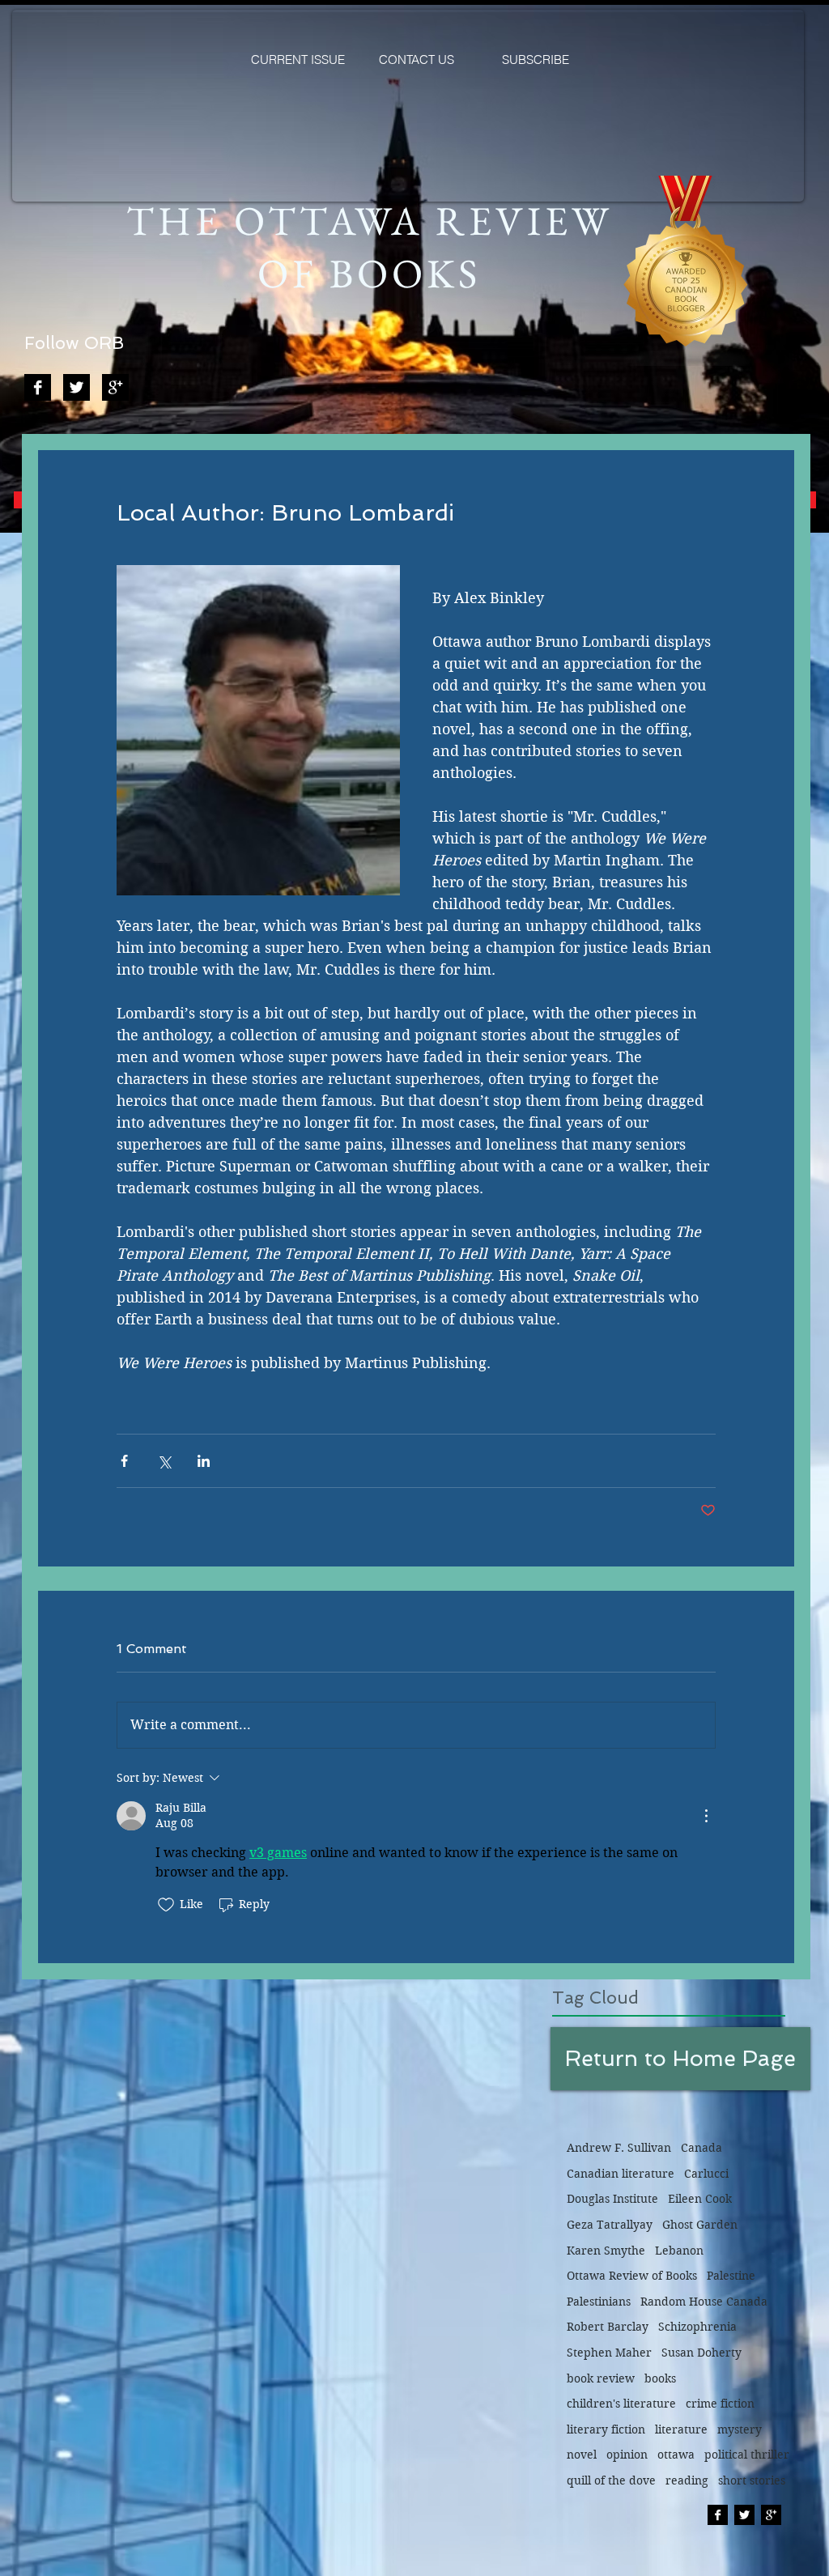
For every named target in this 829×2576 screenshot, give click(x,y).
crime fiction (720, 2404)
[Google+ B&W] (115, 387)
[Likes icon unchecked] (166, 1905)
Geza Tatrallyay (610, 2225)
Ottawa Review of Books (632, 2276)
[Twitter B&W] (77, 387)
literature (681, 2429)
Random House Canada (704, 2302)
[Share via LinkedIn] (204, 1461)
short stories (752, 2480)
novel (582, 2455)
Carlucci (706, 2174)
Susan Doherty (701, 2353)
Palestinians (599, 2302)
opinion (627, 2455)
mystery (740, 2429)
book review (601, 2378)
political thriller (747, 2455)
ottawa (676, 2455)
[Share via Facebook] (124, 1461)
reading (687, 2480)
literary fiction (606, 2429)
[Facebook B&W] (38, 387)
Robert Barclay (608, 2327)
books (660, 2378)
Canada (701, 2148)
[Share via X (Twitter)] (164, 1461)
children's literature (621, 2404)
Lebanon (679, 2251)
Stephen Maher (609, 2353)
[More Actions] (706, 1816)
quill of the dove (611, 2480)
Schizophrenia (697, 2327)
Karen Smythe (606, 2251)
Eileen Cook (700, 2199)
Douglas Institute (612, 2199)
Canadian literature (621, 2174)
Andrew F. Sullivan (619, 2148)
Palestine (731, 2276)
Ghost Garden (700, 2225)
